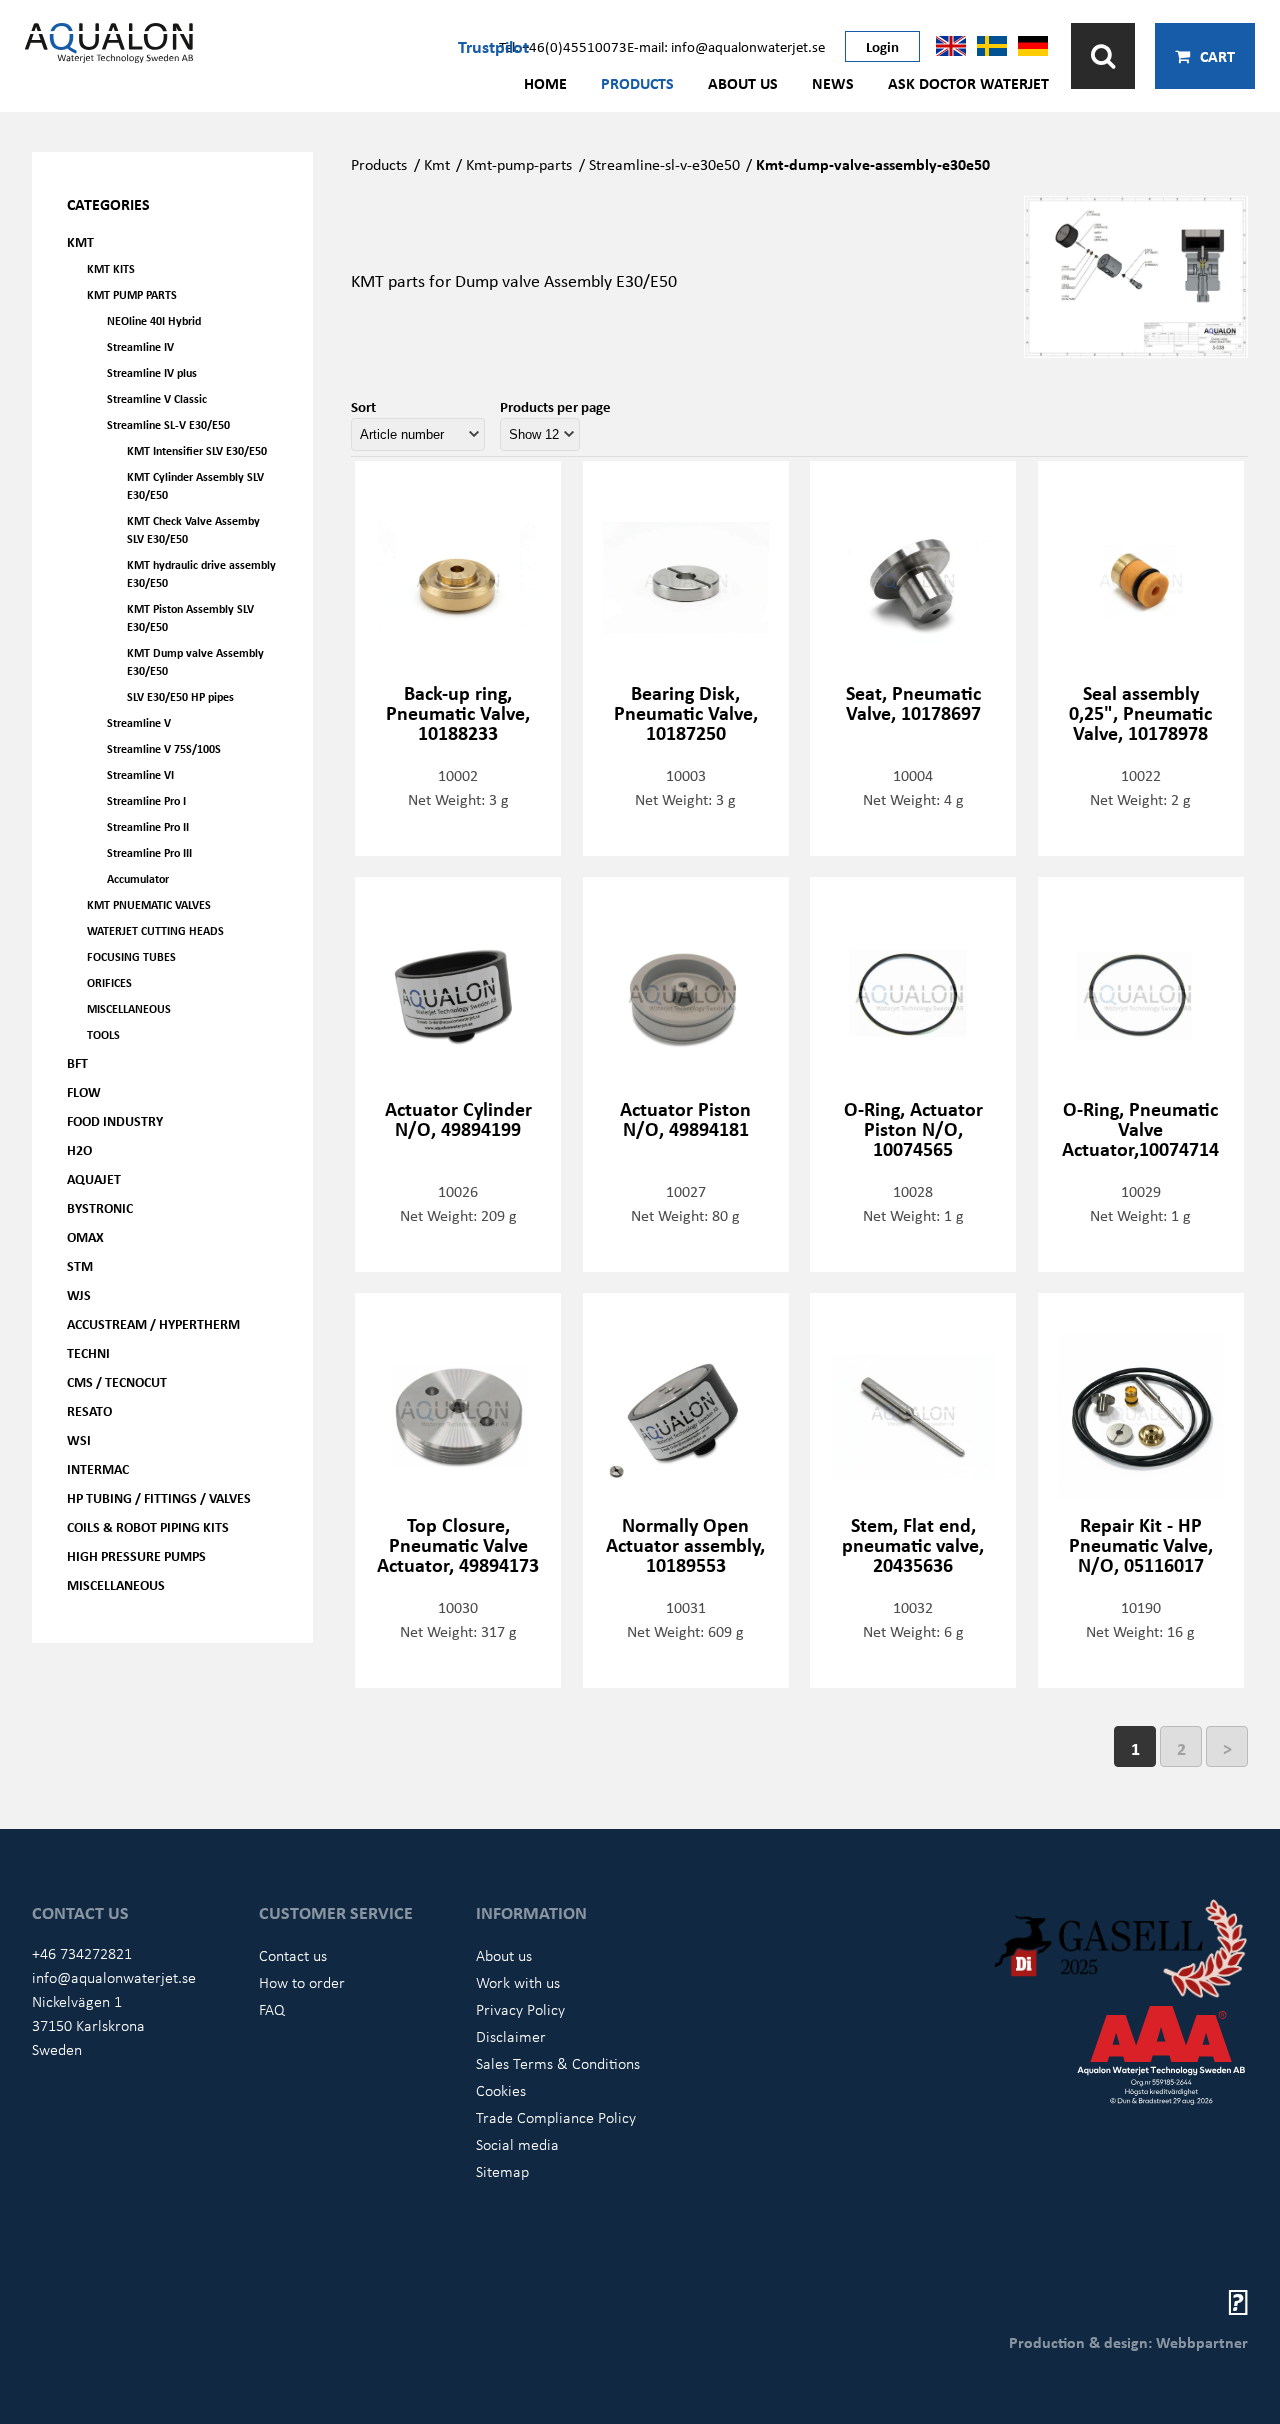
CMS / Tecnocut (117, 1381)
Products (637, 83)
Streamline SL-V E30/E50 (168, 424)
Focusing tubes (131, 956)
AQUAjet (94, 1178)
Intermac (98, 1468)
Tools (103, 1034)
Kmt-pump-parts (519, 164)
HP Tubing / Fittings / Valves (159, 1497)
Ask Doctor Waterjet (968, 83)
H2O (79, 1149)
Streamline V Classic (157, 398)
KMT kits (111, 268)
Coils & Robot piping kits (148, 1526)
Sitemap (502, 2171)
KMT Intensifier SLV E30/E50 (197, 450)
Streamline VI (140, 774)
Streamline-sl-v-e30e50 (664, 164)
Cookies (501, 2090)
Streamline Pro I (146, 800)
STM (80, 1265)
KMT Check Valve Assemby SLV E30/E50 (193, 529)
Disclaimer (511, 2036)
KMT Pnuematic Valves (149, 904)
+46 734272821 (82, 1953)
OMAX (85, 1236)
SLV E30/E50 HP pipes (180, 696)
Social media (517, 2144)
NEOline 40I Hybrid (154, 320)
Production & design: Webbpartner (1128, 2342)
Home (545, 83)
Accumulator (138, 878)
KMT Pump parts (132, 294)
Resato (89, 1410)
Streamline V (139, 722)
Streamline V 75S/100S (164, 748)
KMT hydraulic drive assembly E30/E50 (201, 573)
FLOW (84, 1091)
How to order (302, 1982)
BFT (77, 1062)
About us (743, 83)
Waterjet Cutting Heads (155, 930)
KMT (80, 241)
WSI (79, 1439)
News (833, 83)
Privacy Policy (520, 2009)
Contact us (293, 1955)
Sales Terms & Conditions (558, 2063)
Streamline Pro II (148, 826)
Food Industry (115, 1120)
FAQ (272, 2009)
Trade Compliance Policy (556, 2117)
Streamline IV (140, 346)
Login (882, 46)
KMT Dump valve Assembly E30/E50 (195, 661)
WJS (79, 1294)
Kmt (437, 164)
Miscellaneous (129, 1008)
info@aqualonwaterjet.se (114, 1977)
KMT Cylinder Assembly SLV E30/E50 (195, 485)
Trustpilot (493, 46)
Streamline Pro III (149, 852)
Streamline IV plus (152, 372)
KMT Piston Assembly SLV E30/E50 (190, 617)
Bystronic (100, 1207)
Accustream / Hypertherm (153, 1323)
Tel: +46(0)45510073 (563, 46)
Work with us (518, 1982)
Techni (88, 1352)
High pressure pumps (136, 1555)
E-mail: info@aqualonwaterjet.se (726, 46)
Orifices (109, 982)
